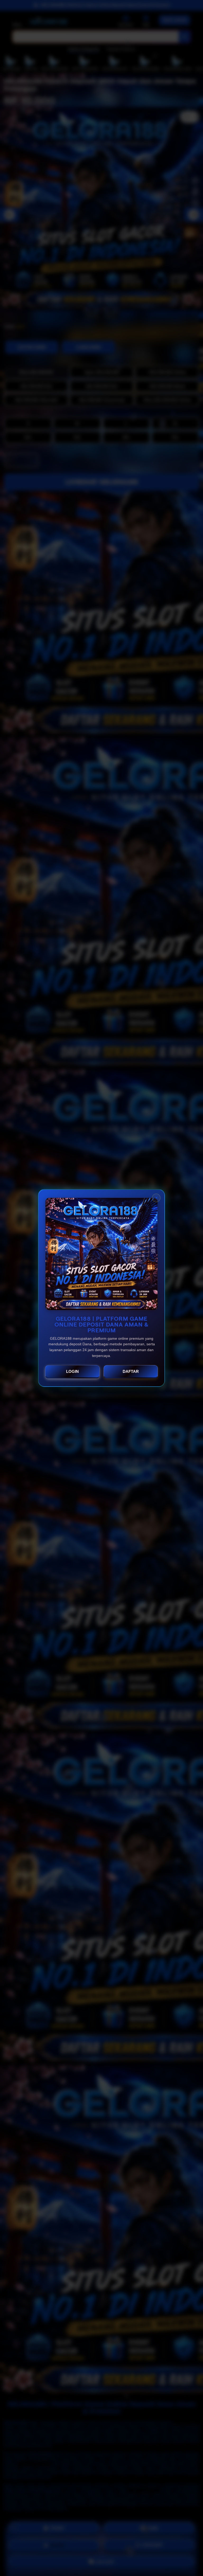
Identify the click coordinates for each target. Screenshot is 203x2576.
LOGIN (72, 1371)
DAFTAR (131, 1371)
